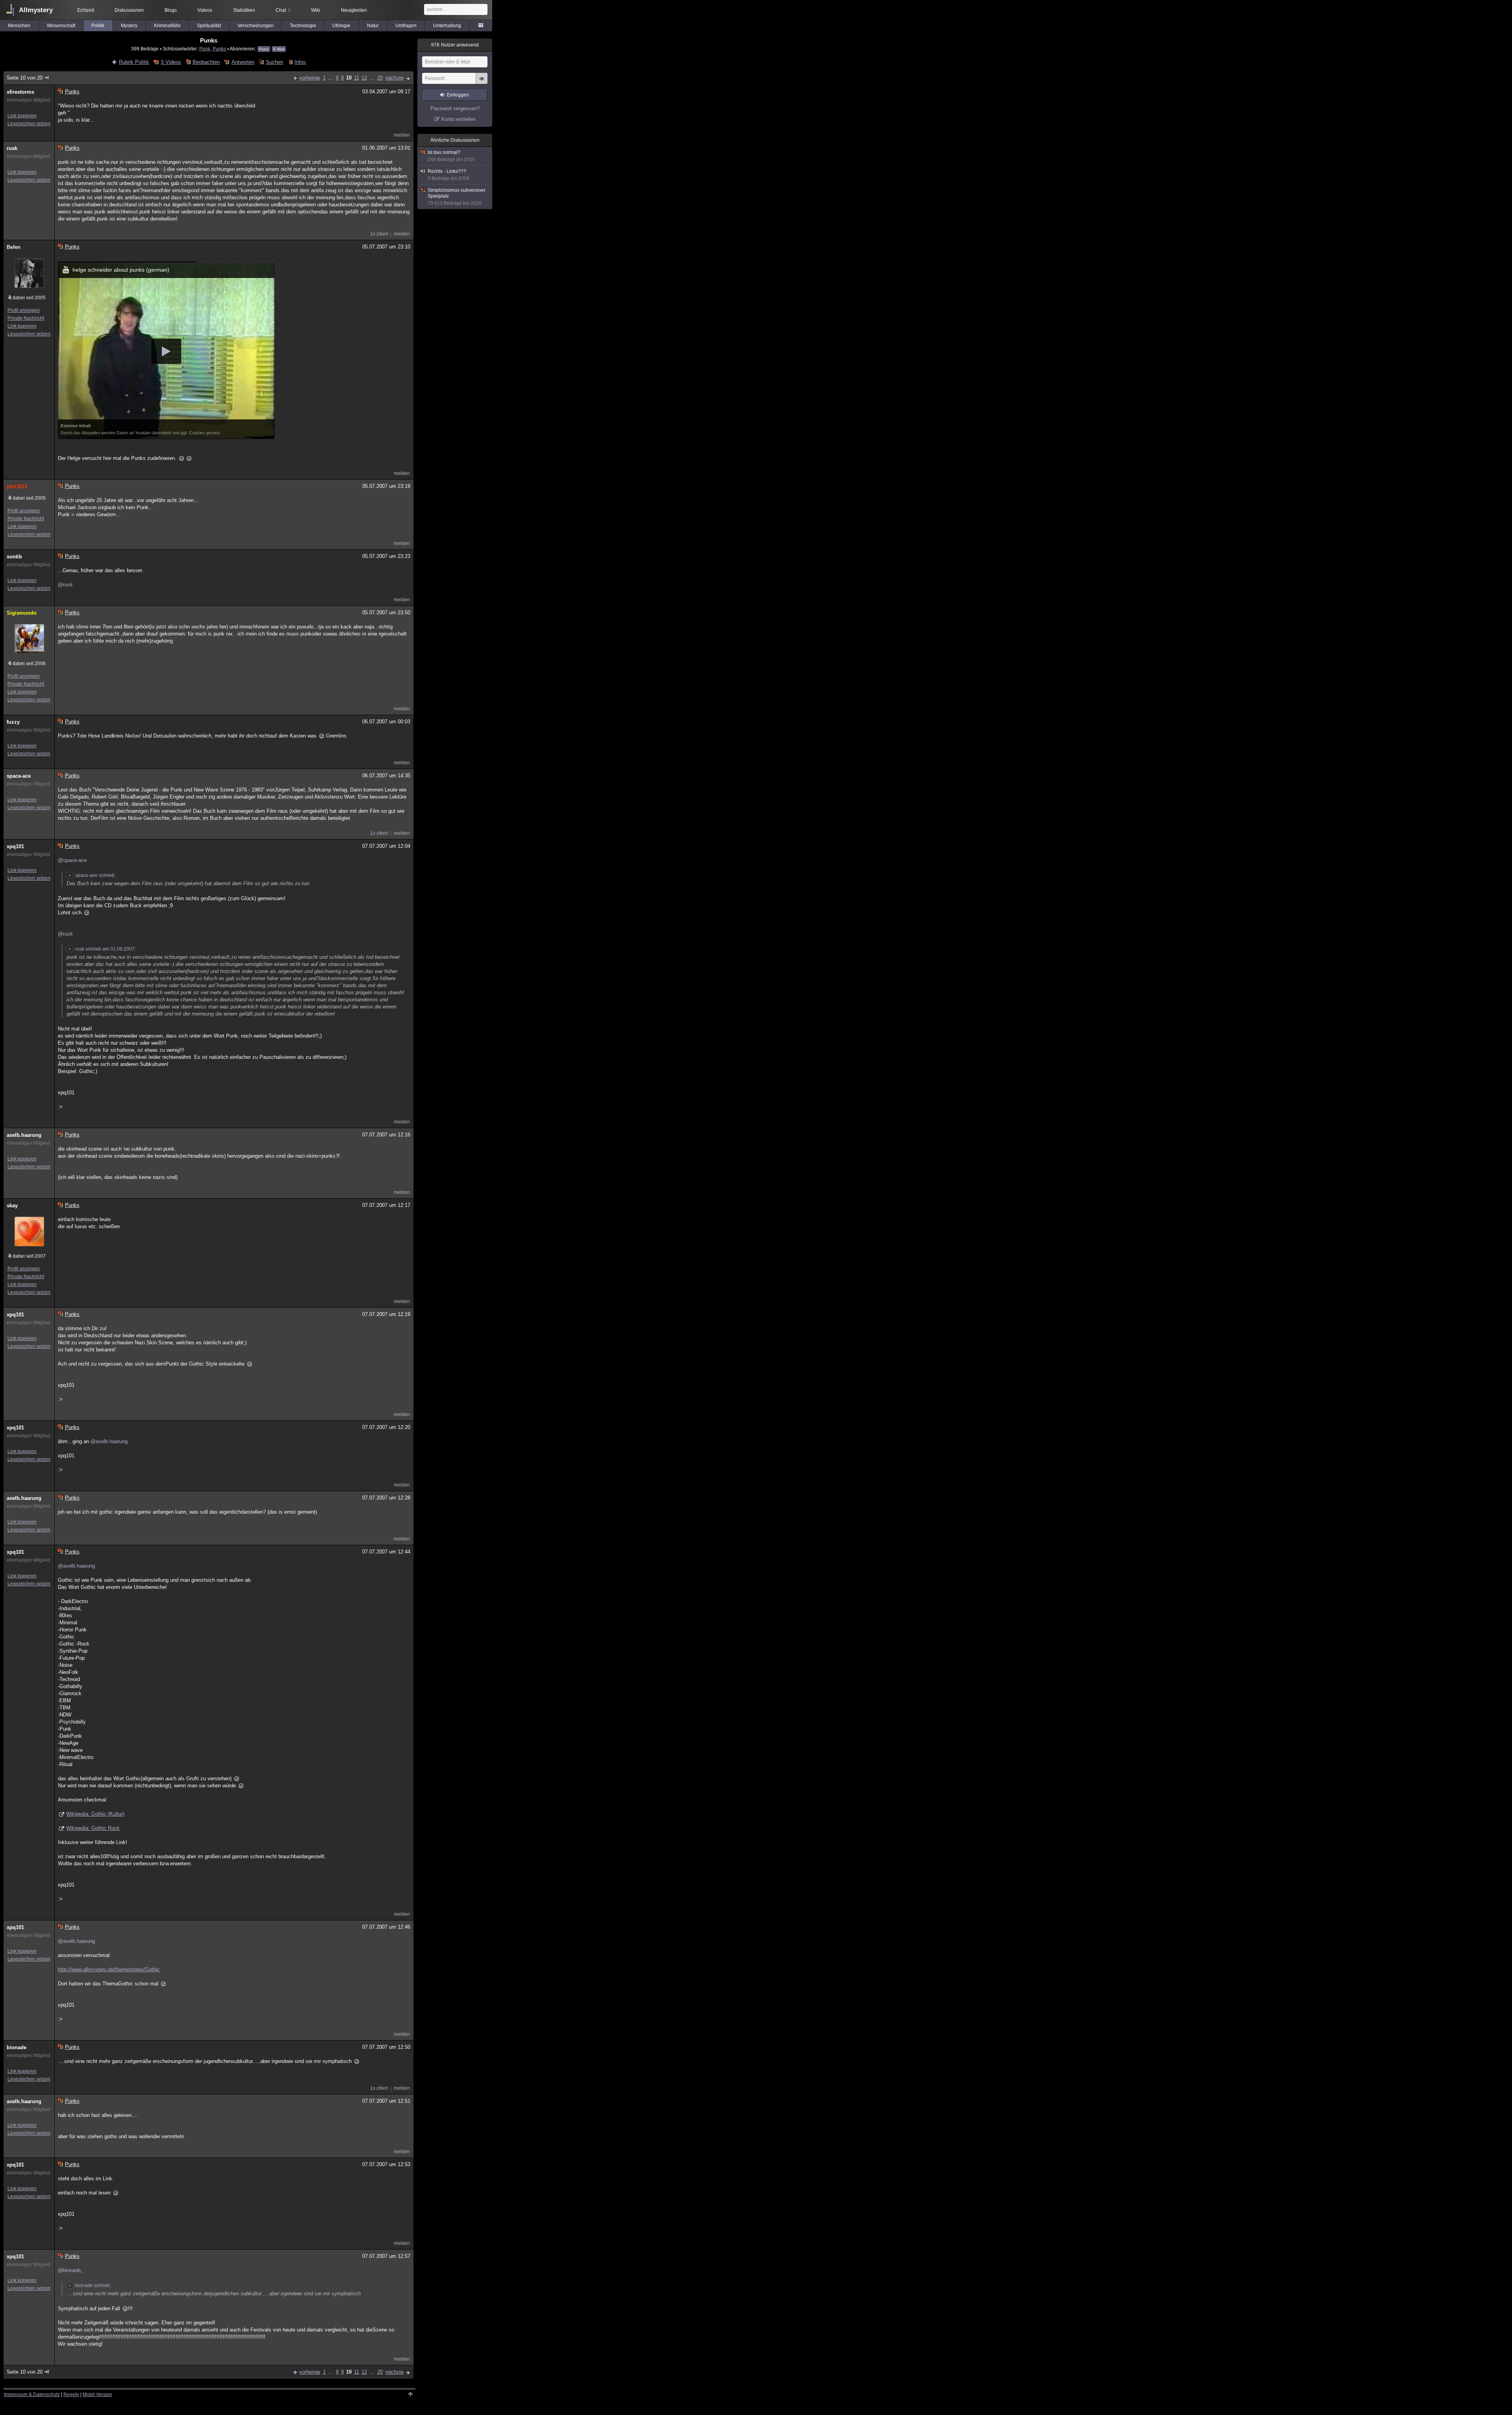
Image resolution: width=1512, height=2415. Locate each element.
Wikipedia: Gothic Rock (93, 1828)
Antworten (243, 62)
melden (402, 135)
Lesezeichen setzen (29, 124)
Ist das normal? (451, 156)
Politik (98, 26)
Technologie (303, 26)
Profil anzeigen (24, 310)
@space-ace (72, 860)
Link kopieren (22, 116)
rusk (12, 148)
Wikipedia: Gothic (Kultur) (95, 1814)
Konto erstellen (459, 119)
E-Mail (279, 49)
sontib (14, 557)
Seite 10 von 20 (25, 78)
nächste (395, 78)
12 (364, 78)
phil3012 (17, 487)
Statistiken (244, 10)
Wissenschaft (61, 26)
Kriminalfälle (167, 26)
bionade (17, 2047)
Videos (205, 10)
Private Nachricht (26, 318)
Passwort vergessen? (455, 108)
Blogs (171, 10)
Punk (205, 49)
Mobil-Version (97, 2395)
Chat (283, 10)
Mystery (129, 26)
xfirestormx (20, 92)
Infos (300, 62)
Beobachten (206, 62)
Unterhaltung (447, 26)
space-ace (19, 776)
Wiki (316, 10)
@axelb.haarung (109, 1441)
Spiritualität (209, 26)
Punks (219, 49)
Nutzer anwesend (455, 45)
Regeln (71, 2395)
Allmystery (36, 10)
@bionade (69, 2270)
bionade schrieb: (93, 2285)
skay (12, 1206)
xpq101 (15, 846)
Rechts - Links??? (448, 175)
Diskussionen (129, 10)
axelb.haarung (24, 1135)
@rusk (65, 585)
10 (349, 78)
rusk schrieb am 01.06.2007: (106, 949)
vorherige (310, 78)
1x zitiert (379, 234)
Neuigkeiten (354, 10)
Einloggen (458, 95)
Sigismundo (22, 613)
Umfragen (406, 26)
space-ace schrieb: (95, 875)
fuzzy (13, 722)
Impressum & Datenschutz (32, 2395)
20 (380, 78)
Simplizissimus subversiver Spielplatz (457, 197)
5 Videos (171, 62)
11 (357, 78)
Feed (264, 49)
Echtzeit (86, 10)
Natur (373, 26)
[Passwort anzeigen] (482, 83)
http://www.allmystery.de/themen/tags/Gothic (109, 1969)
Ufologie (341, 26)
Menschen (19, 26)
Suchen (274, 62)
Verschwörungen (256, 26)
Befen (14, 247)
